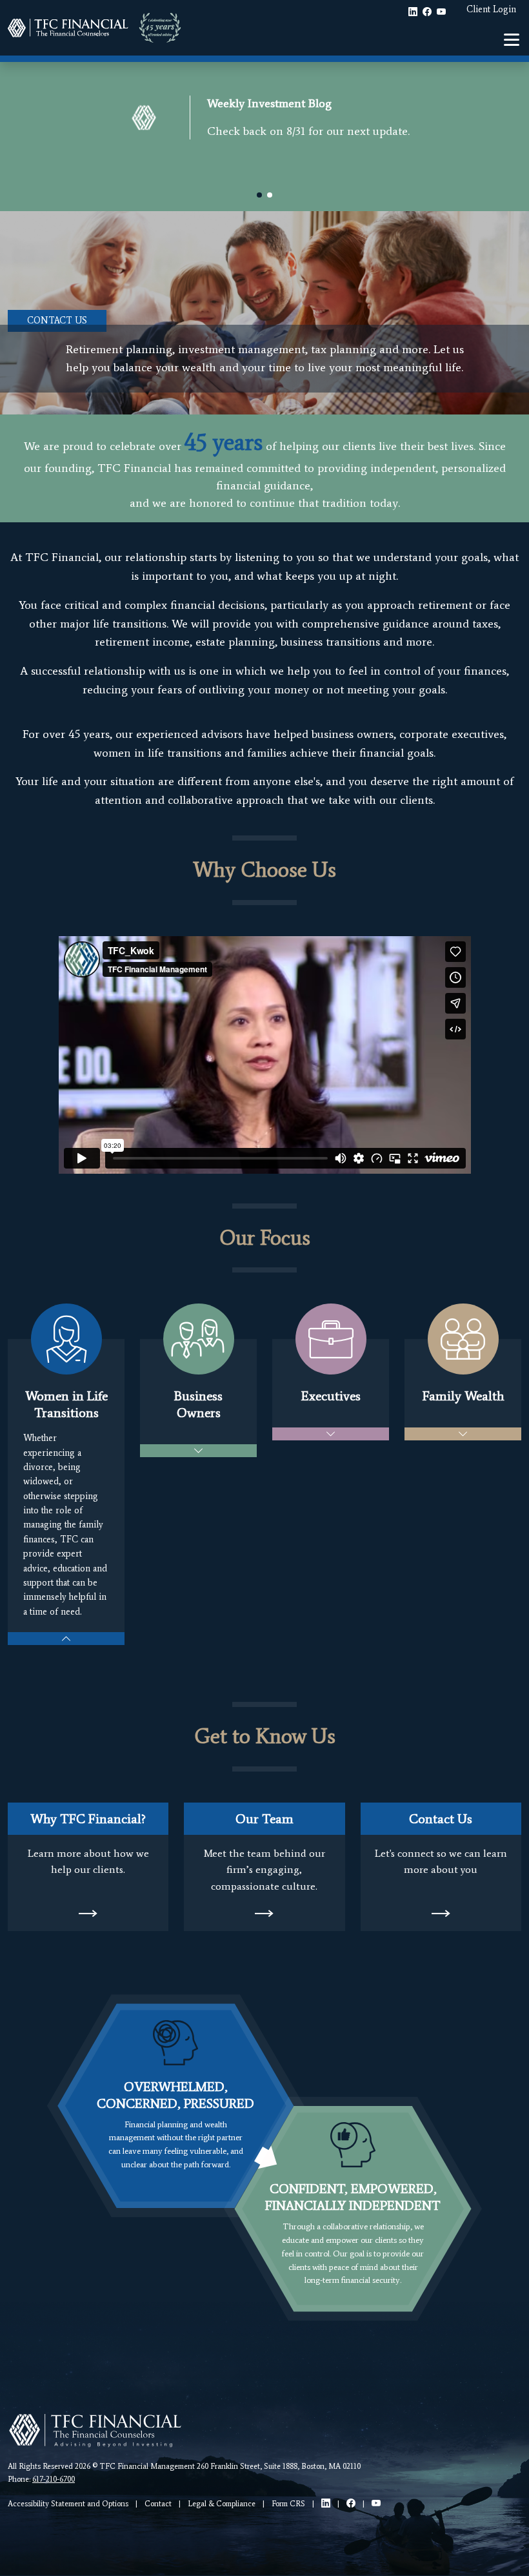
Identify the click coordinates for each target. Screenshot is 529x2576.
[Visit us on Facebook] (351, 2503)
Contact (158, 2504)
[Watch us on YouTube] (376, 2503)
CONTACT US (57, 321)
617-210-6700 (54, 2479)
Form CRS (288, 2504)
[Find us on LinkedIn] (326, 2503)
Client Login (491, 9)
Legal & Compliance (222, 2504)
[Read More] (88, 1913)
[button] (259, 195)
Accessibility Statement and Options (68, 2504)
